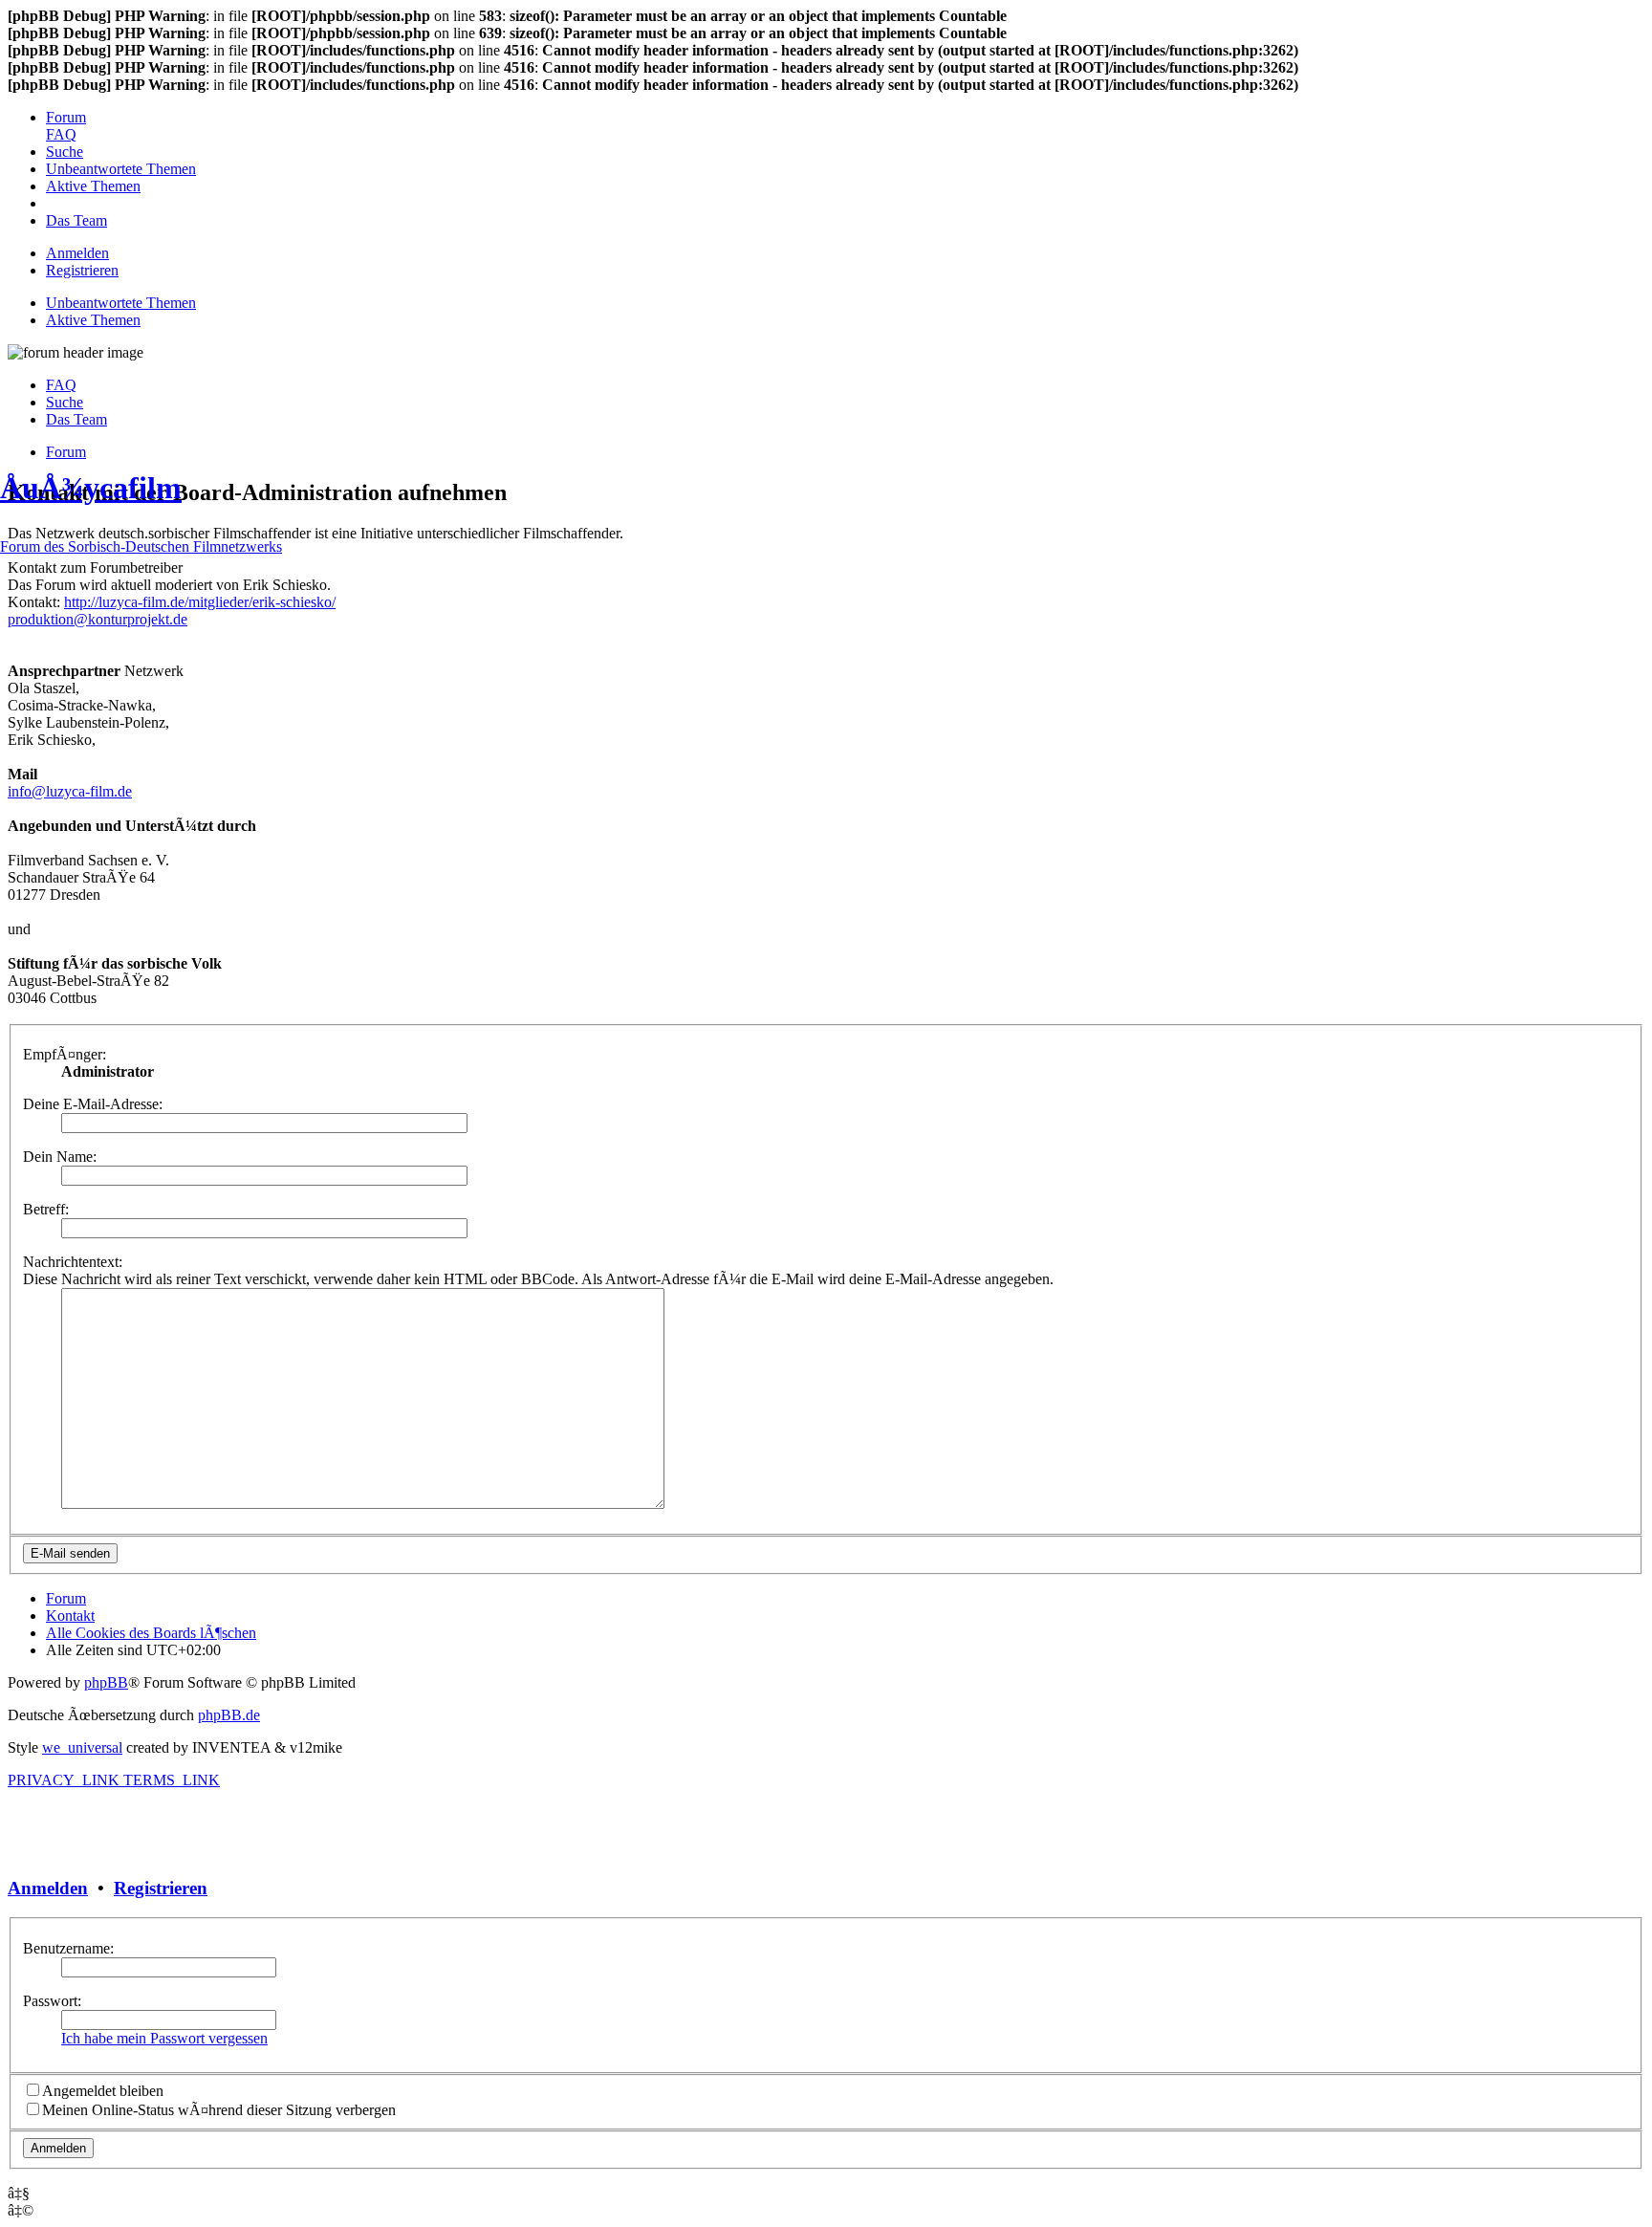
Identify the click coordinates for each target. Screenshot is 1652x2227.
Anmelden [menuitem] (77, 253)
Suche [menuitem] (65, 402)
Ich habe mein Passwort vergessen (164, 2038)
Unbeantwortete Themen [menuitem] (121, 303)
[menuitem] (66, 117)
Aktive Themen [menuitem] (93, 320)
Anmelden (48, 1888)
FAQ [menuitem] (61, 385)
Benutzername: (68, 1948)
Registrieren (161, 1888)
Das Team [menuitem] (76, 419)
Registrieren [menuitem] (82, 270)
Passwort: (52, 2001)
